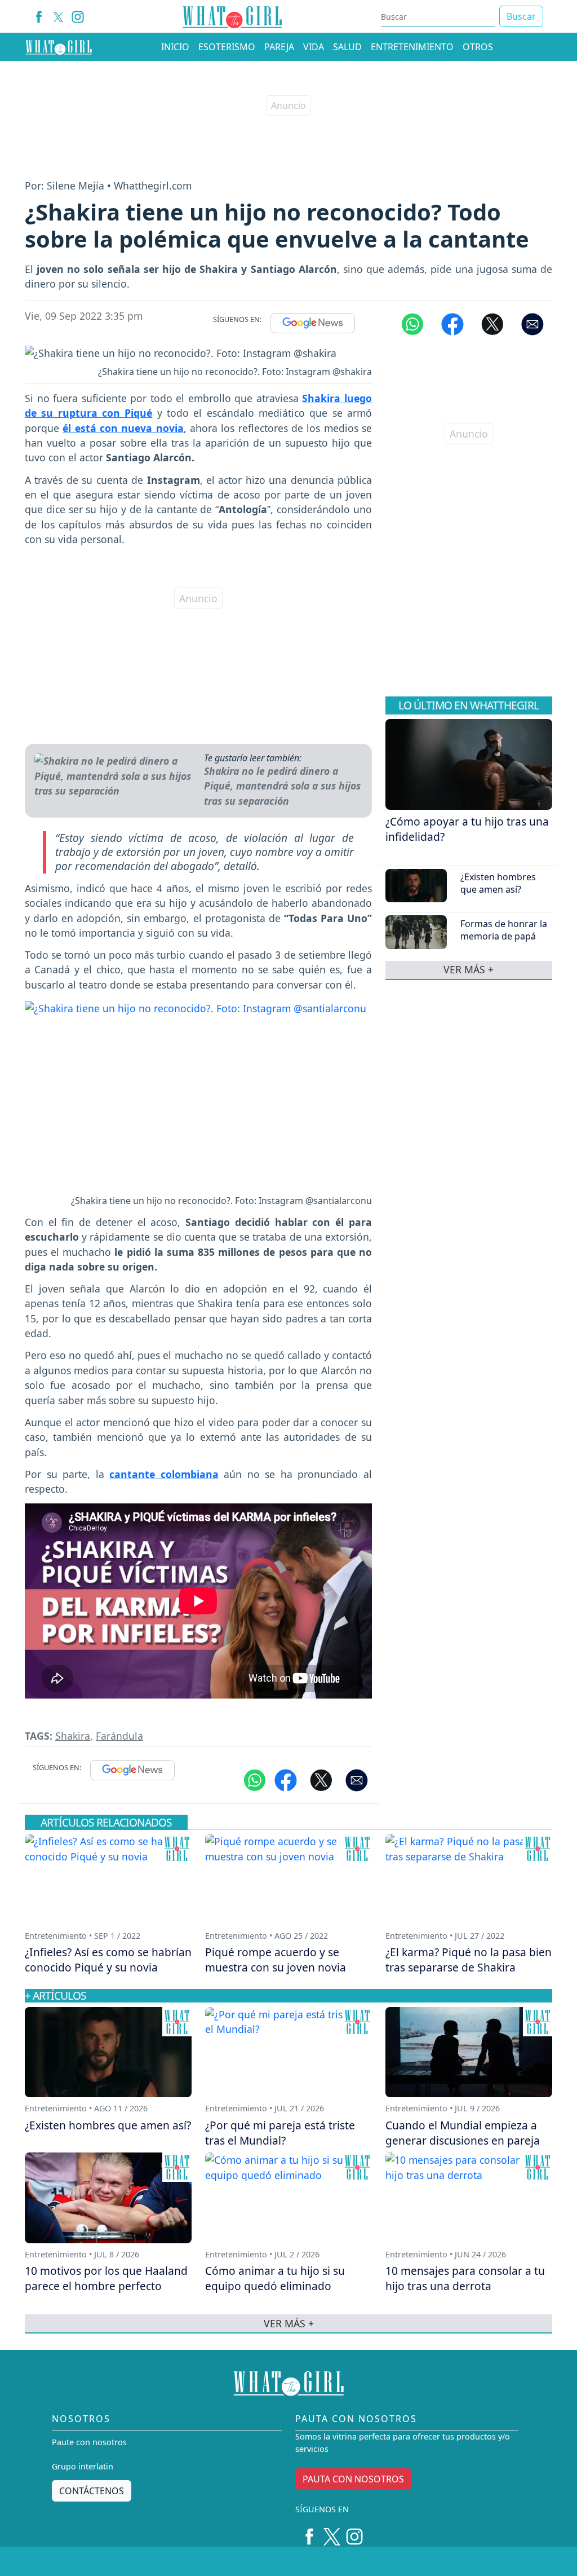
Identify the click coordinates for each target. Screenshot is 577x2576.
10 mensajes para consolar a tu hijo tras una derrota (465, 2278)
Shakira (73, 1736)
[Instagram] (78, 17)
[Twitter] (332, 2533)
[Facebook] (39, 17)
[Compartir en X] (492, 323)
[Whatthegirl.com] (59, 47)
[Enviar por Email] (532, 323)
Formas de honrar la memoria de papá (504, 930)
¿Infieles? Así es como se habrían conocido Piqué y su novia (108, 1960)
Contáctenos (92, 2491)
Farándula (119, 1736)
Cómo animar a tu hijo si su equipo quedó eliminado (275, 2278)
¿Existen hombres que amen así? (498, 883)
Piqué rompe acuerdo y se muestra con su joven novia (276, 1960)
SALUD (347, 47)
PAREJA (279, 47)
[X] (58, 17)
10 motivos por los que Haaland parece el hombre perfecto (106, 2278)
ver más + (469, 970)
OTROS (478, 47)
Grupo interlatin (83, 2466)
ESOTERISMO (227, 47)
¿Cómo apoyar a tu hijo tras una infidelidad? (467, 829)
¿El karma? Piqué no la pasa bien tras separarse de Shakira (469, 1960)
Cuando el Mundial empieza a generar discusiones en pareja (463, 2133)
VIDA (314, 47)
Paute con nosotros (89, 2442)
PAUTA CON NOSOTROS (353, 2479)
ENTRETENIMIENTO (412, 47)
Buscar (521, 16)
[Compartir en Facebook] (452, 323)
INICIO (175, 47)
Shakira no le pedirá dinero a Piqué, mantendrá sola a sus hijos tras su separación (282, 786)
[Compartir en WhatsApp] (412, 323)
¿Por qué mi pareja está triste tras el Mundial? (280, 2133)
